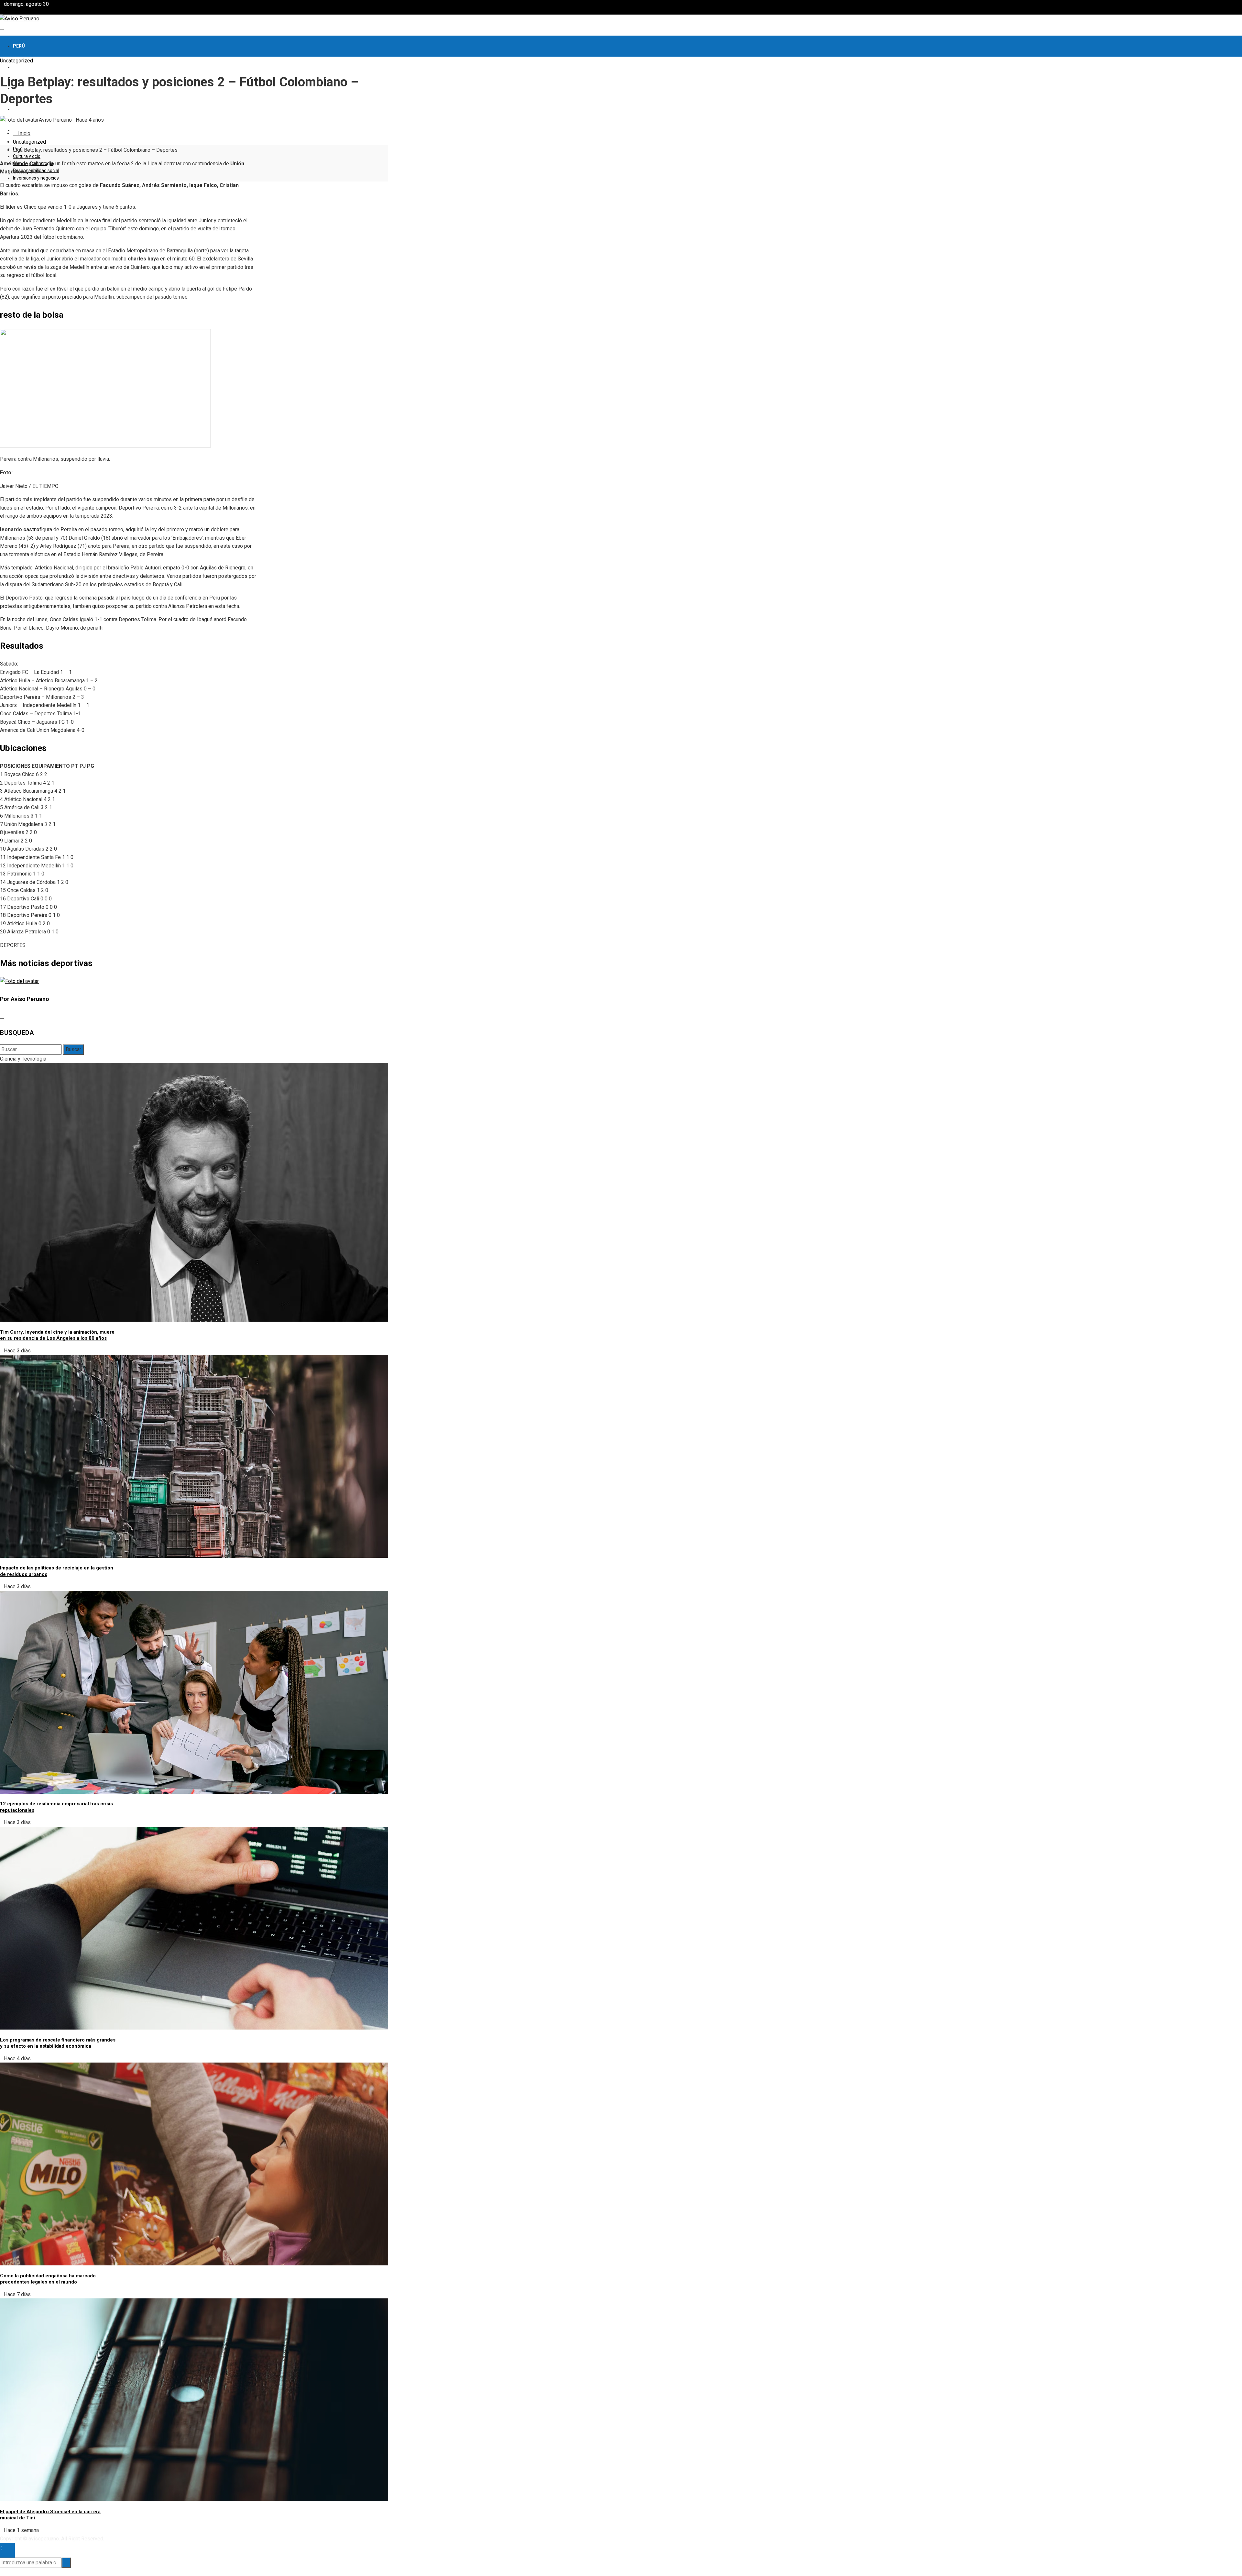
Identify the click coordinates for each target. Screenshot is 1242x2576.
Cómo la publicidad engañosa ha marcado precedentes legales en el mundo (48, 2279)
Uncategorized (16, 61)
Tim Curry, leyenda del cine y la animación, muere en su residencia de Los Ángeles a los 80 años (57, 1335)
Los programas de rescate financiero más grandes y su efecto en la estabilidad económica (58, 2043)
